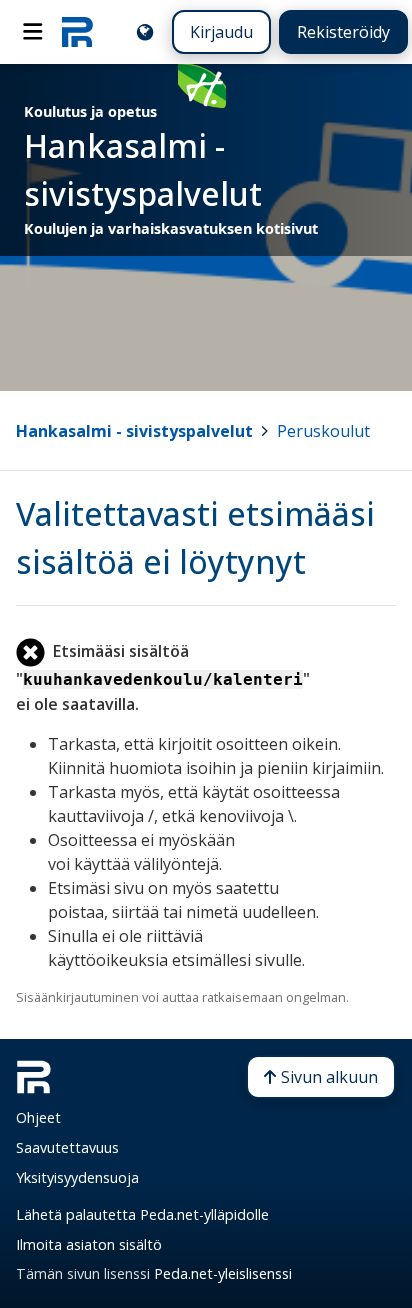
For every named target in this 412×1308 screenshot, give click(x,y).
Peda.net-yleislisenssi (223, 1273)
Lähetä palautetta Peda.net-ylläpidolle (142, 1214)
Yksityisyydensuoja (77, 1177)
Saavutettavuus (67, 1147)
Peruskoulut (323, 431)
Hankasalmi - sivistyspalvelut (134, 431)
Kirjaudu (221, 32)
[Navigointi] (33, 32)
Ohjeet (38, 1117)
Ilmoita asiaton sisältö (89, 1244)
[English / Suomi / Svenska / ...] (145, 32)
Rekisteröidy (343, 32)
